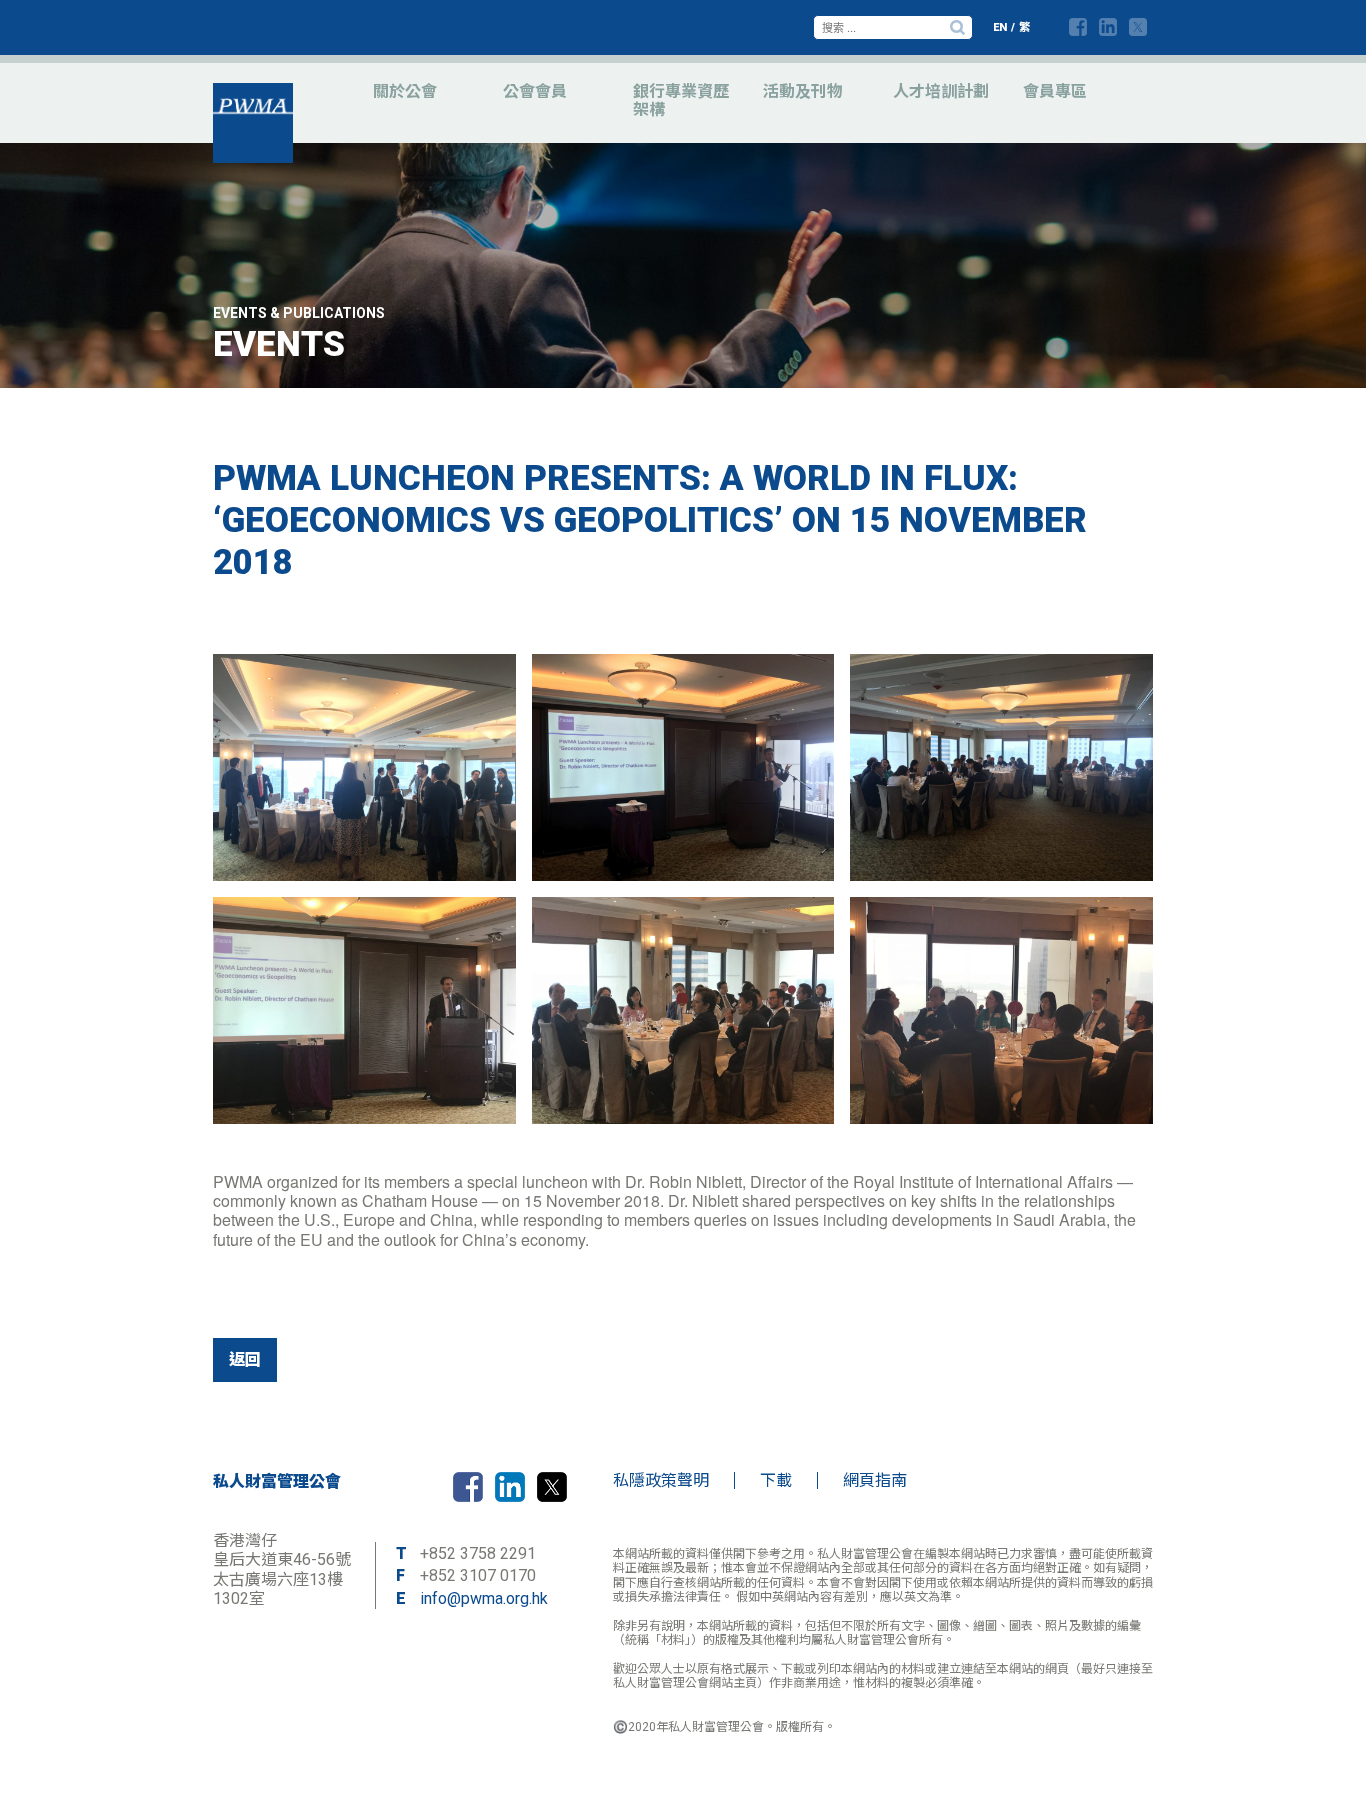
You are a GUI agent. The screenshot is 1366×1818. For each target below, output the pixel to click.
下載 (776, 1480)
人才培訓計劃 (941, 91)
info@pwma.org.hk (484, 1598)
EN (1000, 27)
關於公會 (405, 91)
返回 (245, 1359)
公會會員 (535, 91)
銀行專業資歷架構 (681, 100)
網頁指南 (875, 1480)
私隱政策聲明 (661, 1480)
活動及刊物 (803, 91)
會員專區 (1055, 91)
